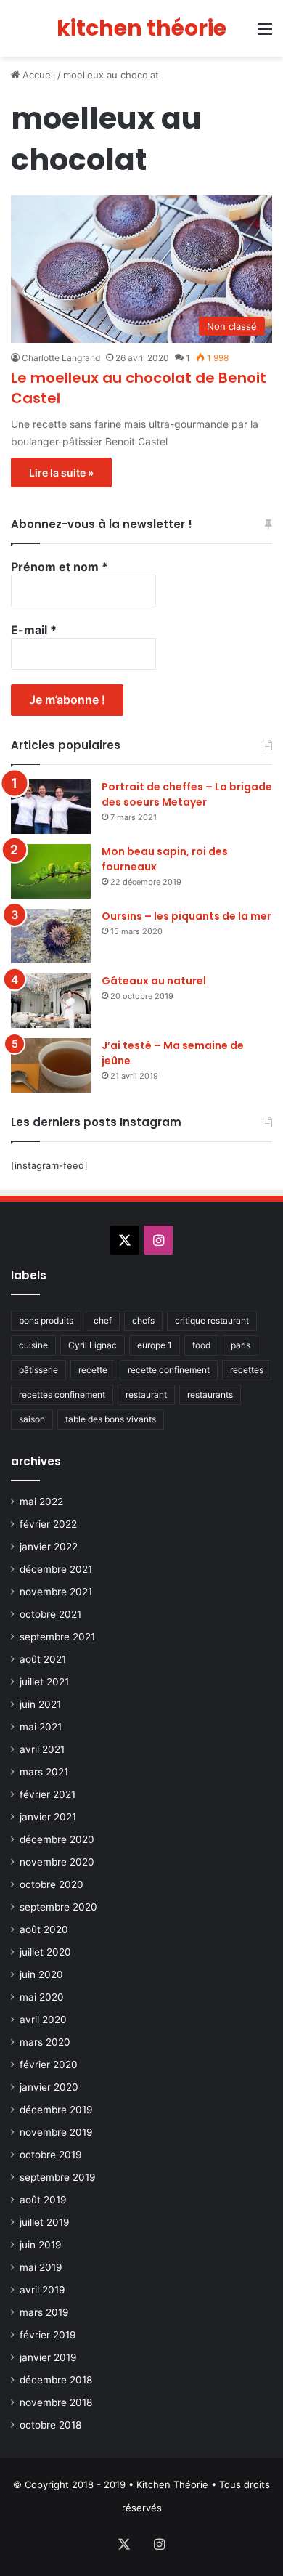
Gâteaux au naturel (154, 981)
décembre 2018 (56, 2380)
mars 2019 (44, 2312)
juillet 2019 (45, 2222)
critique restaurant (212, 1320)
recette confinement (169, 1370)
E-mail (34, 630)
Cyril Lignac (93, 1345)
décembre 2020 (57, 1839)
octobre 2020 (52, 1884)
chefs (143, 1320)
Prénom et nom (60, 567)
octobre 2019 (51, 2155)
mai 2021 (41, 1727)
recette (93, 1370)
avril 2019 (42, 2290)
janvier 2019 (48, 2357)
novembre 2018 (56, 2402)
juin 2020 (41, 1974)
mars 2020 (45, 2042)
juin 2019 (41, 2245)
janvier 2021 (48, 1817)
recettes (247, 1370)
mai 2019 (41, 2267)
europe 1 (155, 1345)
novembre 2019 (56, 2132)
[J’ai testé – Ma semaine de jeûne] (51, 1065)
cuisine (33, 1345)
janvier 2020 (49, 2087)
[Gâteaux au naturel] (51, 1001)
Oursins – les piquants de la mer (186, 916)
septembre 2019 (58, 2177)
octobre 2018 (50, 2425)
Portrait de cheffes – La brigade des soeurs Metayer (187, 794)
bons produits (46, 1320)
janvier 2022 (49, 1547)
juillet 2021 (44, 1682)
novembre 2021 (56, 1592)
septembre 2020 (58, 1907)
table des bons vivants (111, 1419)
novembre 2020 (57, 1862)
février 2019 (48, 2335)
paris (241, 1345)
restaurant (146, 1394)
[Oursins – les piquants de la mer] (51, 936)
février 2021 (48, 1794)
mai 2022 (41, 1502)
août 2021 (43, 1659)
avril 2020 (43, 2020)
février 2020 (49, 2065)
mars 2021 (44, 1772)
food (201, 1345)
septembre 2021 (57, 1637)
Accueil (37, 75)
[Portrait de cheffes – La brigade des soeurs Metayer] (51, 807)
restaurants (210, 1394)
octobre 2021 (50, 1614)
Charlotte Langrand (61, 358)
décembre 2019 (56, 2110)
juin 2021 (40, 1704)
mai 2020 (42, 1997)
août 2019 (43, 2200)
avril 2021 (42, 1749)
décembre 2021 (56, 1569)
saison (32, 1419)
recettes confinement (62, 1394)
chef (103, 1320)
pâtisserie (38, 1370)
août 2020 (44, 1929)
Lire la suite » (61, 473)
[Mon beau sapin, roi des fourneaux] (51, 871)
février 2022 (48, 1524)
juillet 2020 (45, 1952)
